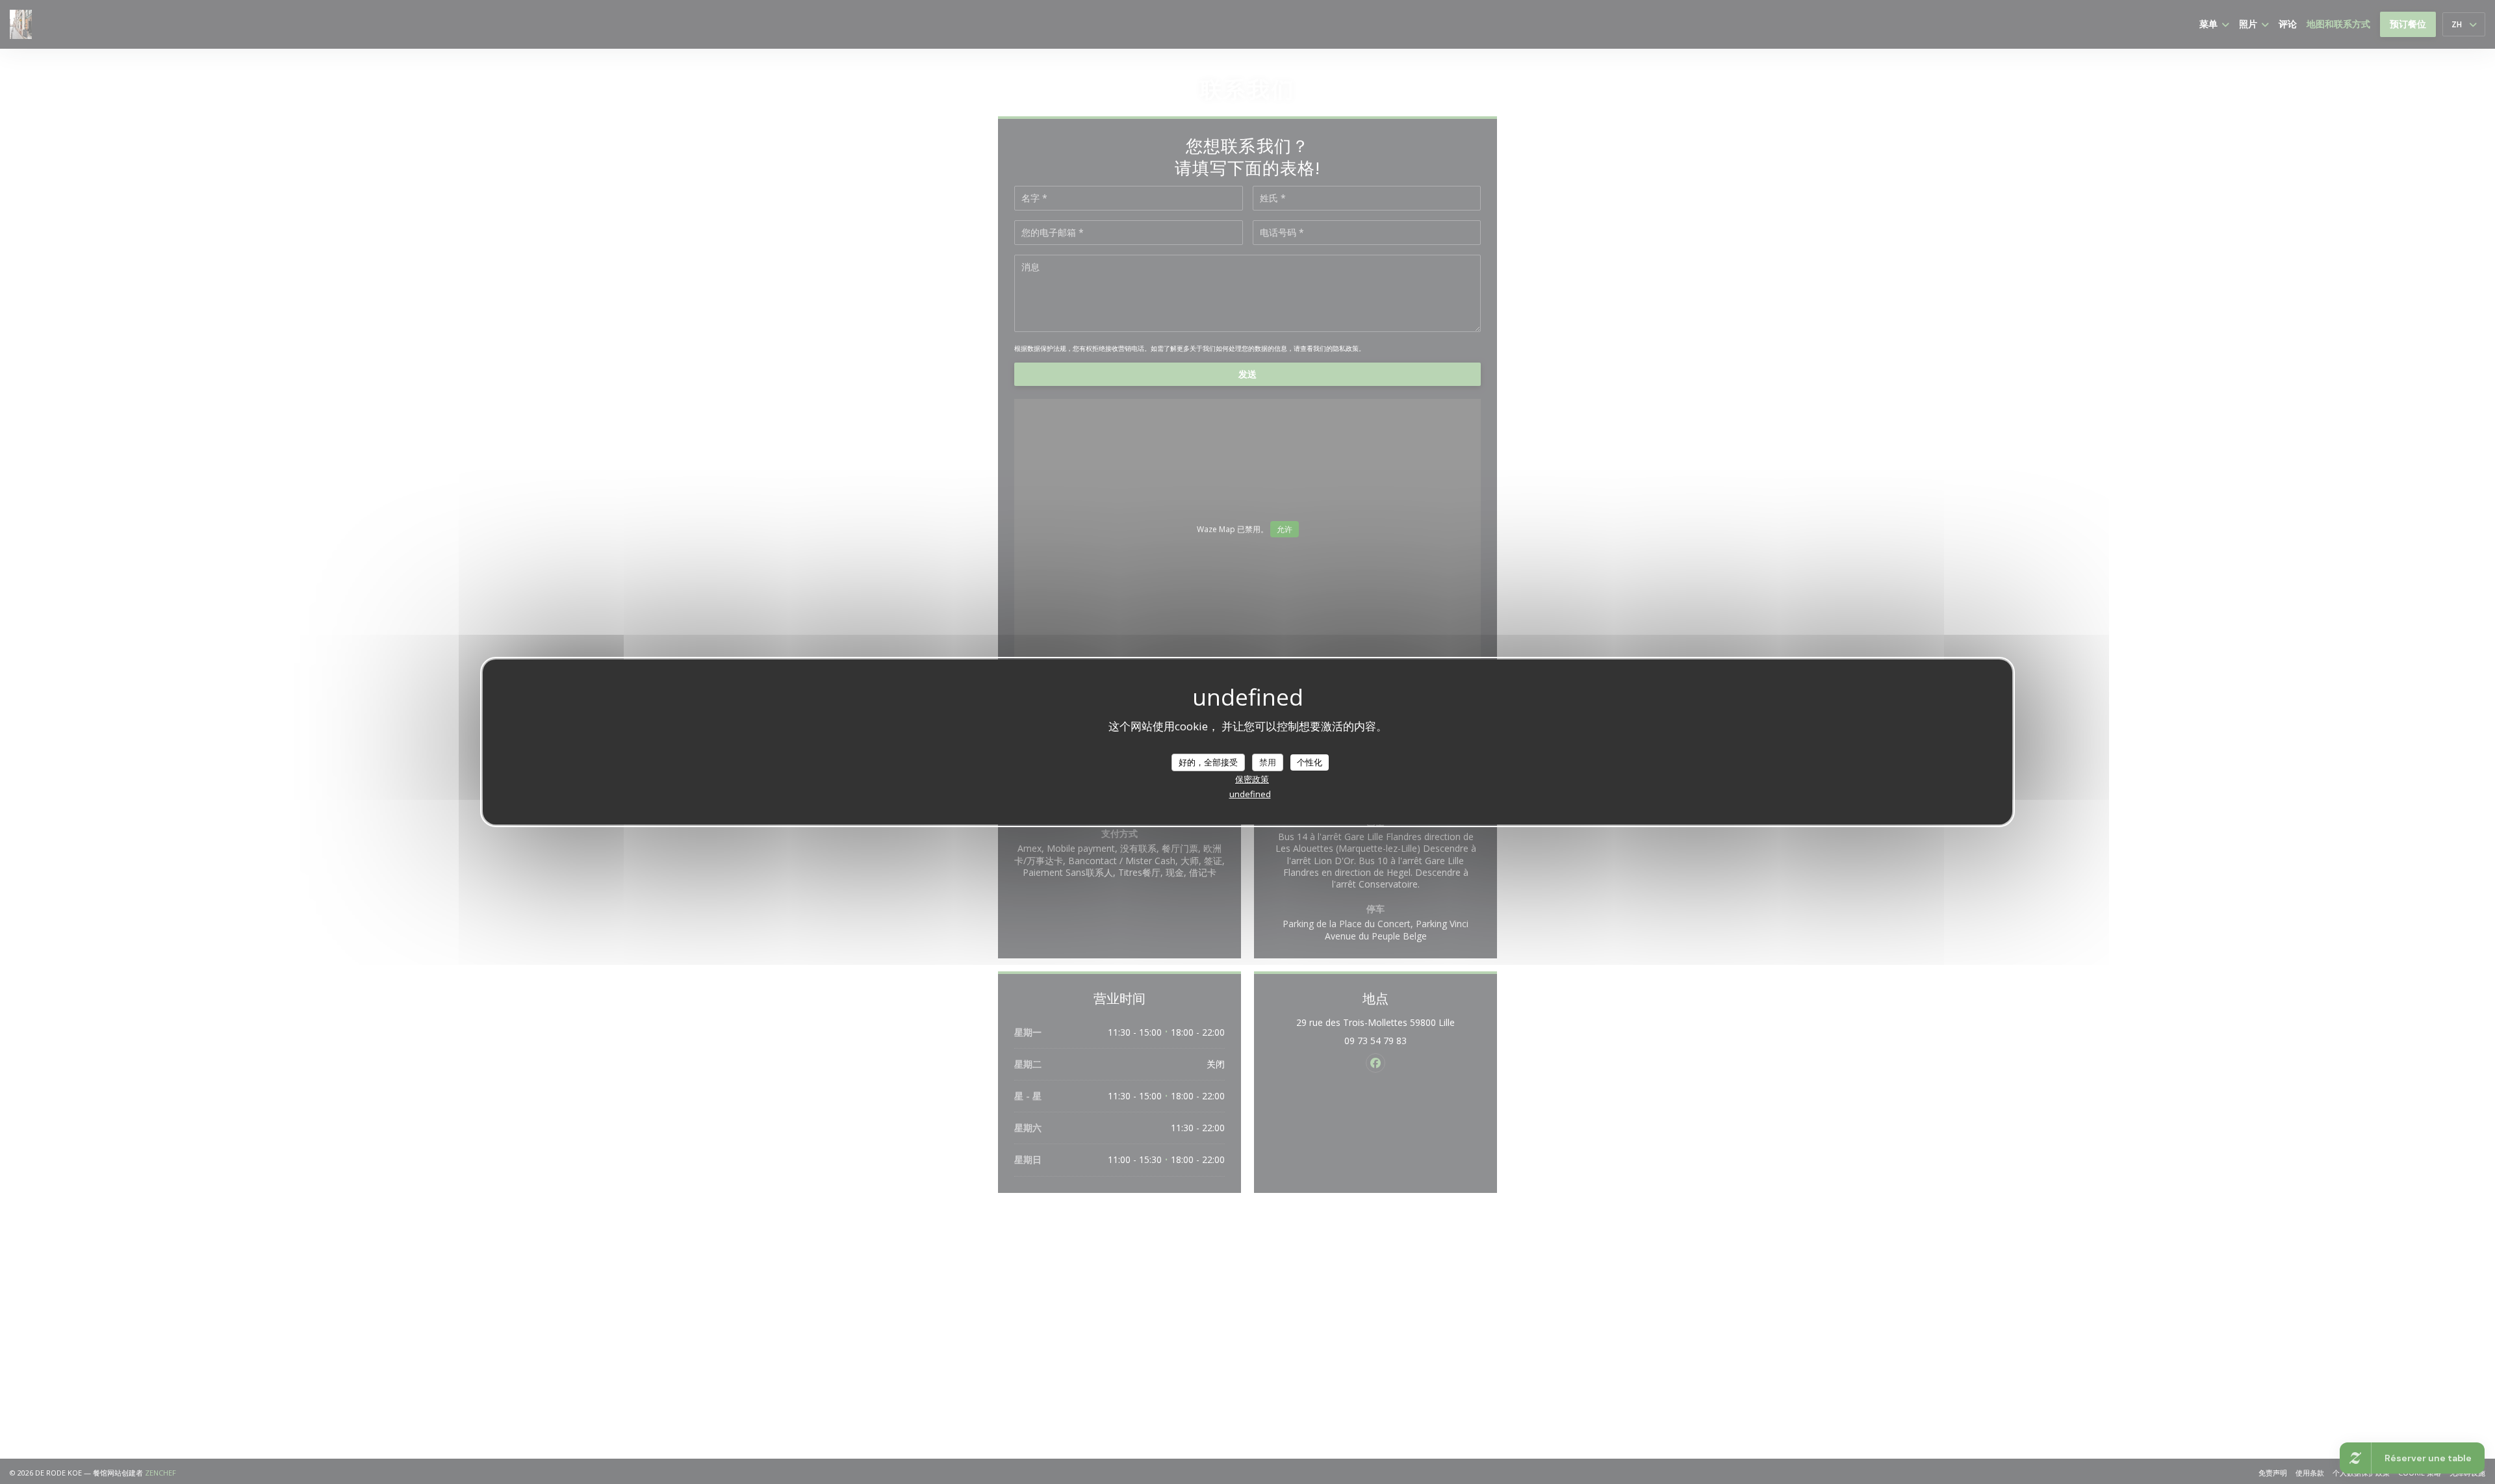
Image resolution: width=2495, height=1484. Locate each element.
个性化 (1310, 761)
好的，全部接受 (1208, 761)
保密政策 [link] (1252, 779)
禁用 (1268, 761)
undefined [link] (1250, 794)
